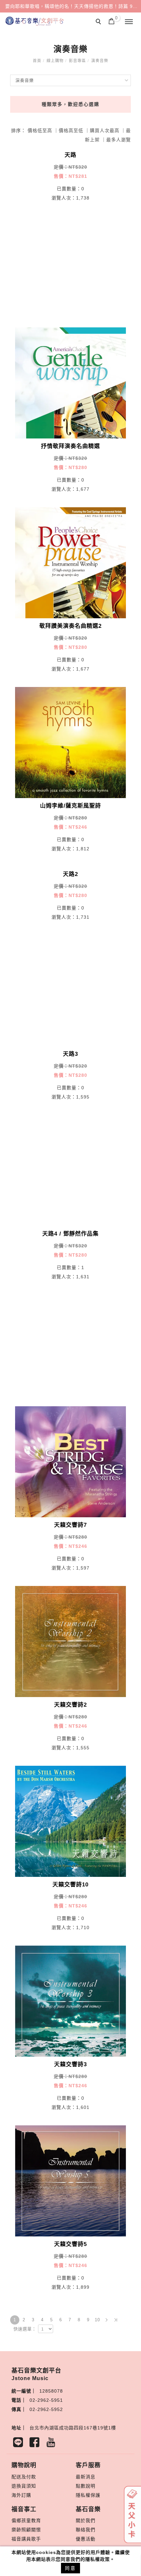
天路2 (70, 874)
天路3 (70, 1054)
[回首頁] (34, 21)
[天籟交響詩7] (71, 1461)
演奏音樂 (100, 61)
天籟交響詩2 (70, 1705)
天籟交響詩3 (70, 2064)
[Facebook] (36, 2444)
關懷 (36, 2530)
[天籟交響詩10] (71, 1821)
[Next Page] (107, 2320)
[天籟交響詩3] (71, 2000)
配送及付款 (24, 2477)
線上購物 (55, 61)
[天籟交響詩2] (71, 1641)
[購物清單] (112, 21)
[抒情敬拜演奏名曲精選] (71, 382)
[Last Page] (116, 2320)
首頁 (37, 61)
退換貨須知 (24, 2486)
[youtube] (52, 2444)
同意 (70, 2568)
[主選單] (129, 22)
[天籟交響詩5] (71, 2180)
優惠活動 (86, 2539)
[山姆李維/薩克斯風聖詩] (71, 742)
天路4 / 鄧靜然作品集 (70, 1234)
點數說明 (86, 2486)
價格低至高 (40, 130)
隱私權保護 (88, 2495)
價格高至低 (71, 130)
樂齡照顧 (21, 2530)
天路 (70, 155)
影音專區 (77, 61)
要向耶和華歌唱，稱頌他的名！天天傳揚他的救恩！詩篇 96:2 (73, 6)
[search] (99, 22)
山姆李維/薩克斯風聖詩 (70, 806)
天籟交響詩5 (70, 2244)
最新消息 (86, 2477)
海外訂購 (21, 2495)
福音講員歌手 (26, 2539)
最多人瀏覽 (119, 140)
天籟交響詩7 (70, 1525)
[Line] (20, 2444)
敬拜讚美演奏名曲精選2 (70, 626)
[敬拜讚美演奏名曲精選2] (71, 562)
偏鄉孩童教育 (26, 2520)
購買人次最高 (105, 130)
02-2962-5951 (46, 2400)
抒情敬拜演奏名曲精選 (70, 446)
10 (97, 2320)
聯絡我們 (86, 2530)
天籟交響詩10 (70, 1885)
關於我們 (86, 2520)
